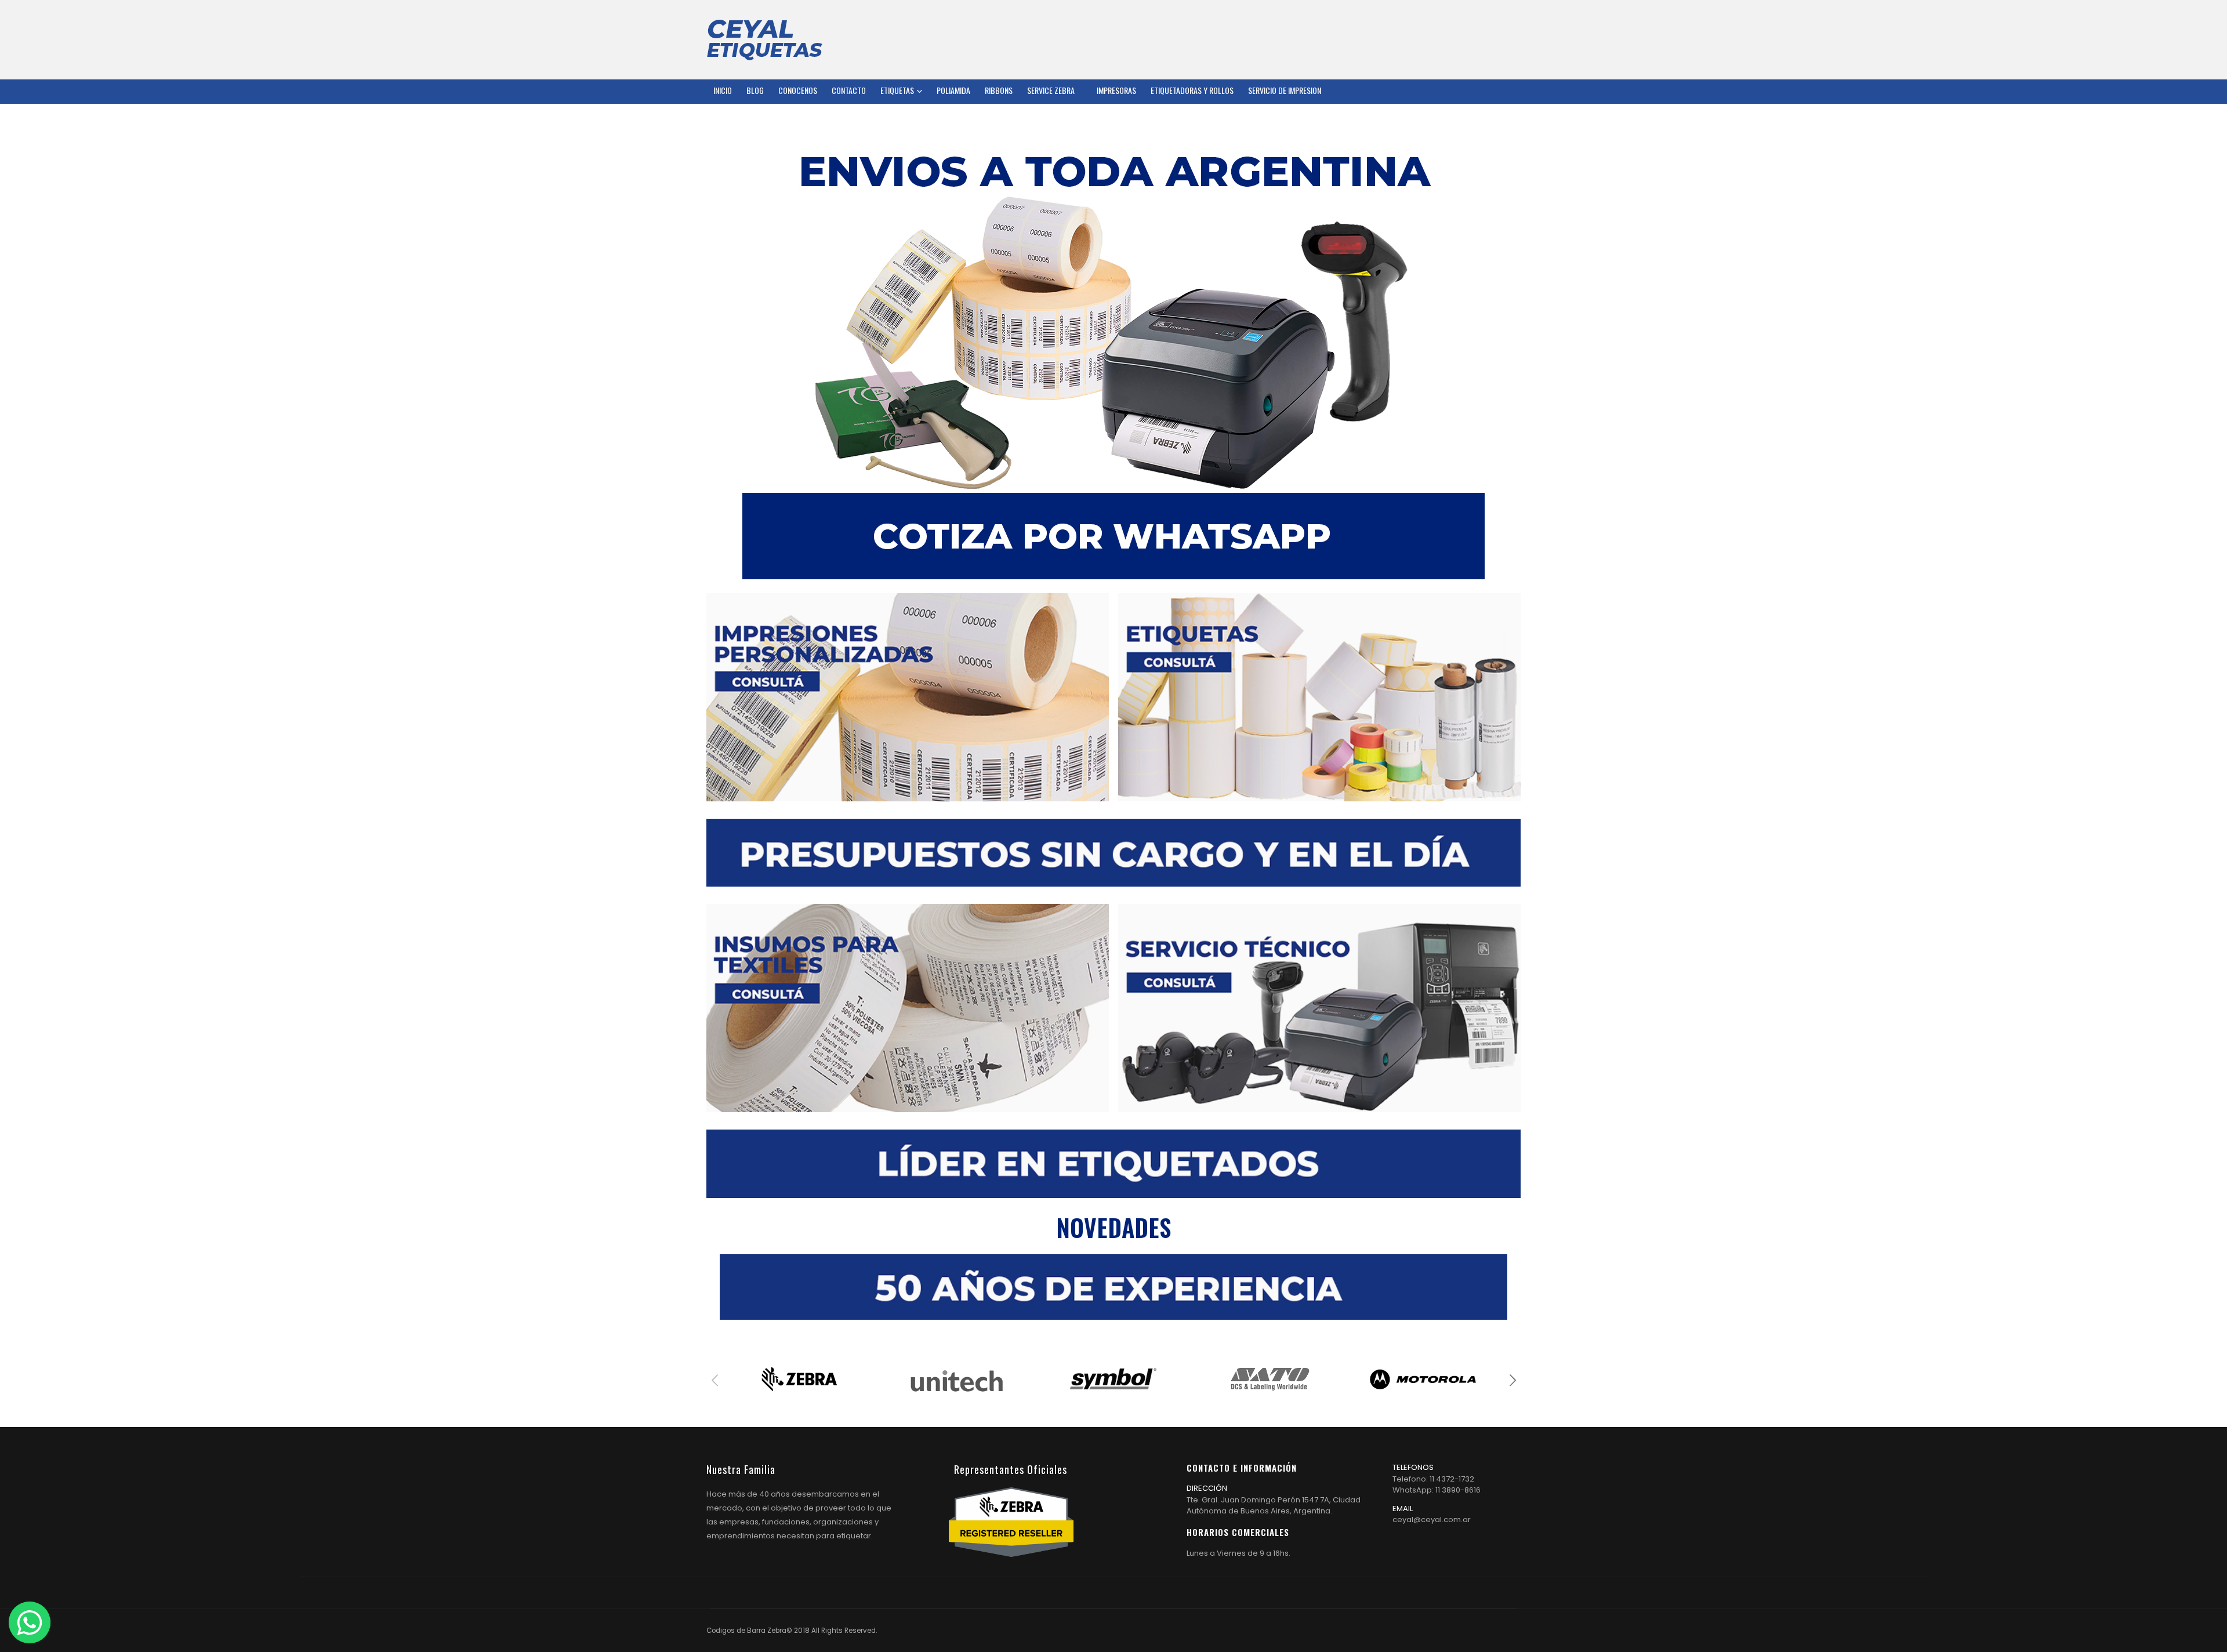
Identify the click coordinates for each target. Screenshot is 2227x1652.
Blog (755, 90)
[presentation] (715, 1379)
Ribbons (999, 90)
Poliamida (953, 90)
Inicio (723, 90)
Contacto (849, 90)
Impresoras (1116, 90)
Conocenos (798, 90)
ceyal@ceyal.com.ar (1432, 1520)
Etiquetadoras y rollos (1192, 90)
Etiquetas (897, 90)
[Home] (764, 39)
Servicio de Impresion (1285, 90)
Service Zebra (1051, 90)
